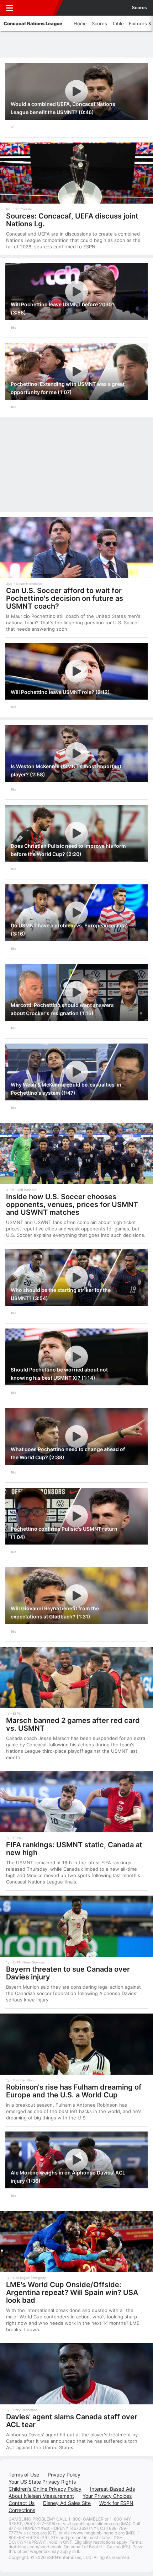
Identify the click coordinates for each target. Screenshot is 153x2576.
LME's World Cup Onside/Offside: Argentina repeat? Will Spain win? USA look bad (72, 2292)
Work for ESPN (116, 2503)
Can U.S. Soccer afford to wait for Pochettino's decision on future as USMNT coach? (65, 598)
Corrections (22, 2510)
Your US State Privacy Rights (42, 2482)
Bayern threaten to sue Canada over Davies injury (68, 1973)
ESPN (38, 8)
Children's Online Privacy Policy (45, 2489)
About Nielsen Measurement (41, 2496)
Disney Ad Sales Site (67, 2503)
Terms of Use (24, 2475)
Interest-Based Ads (112, 2489)
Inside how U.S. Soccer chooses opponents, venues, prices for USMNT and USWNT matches (72, 1205)
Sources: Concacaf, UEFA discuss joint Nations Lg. (72, 220)
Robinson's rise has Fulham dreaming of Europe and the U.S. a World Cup (74, 2091)
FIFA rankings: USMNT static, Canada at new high (74, 1849)
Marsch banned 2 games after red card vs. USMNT (73, 1724)
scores (139, 8)
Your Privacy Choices (107, 2496)
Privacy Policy (64, 2475)
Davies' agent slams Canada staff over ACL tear (72, 2421)
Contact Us (22, 2503)
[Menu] (10, 8)
